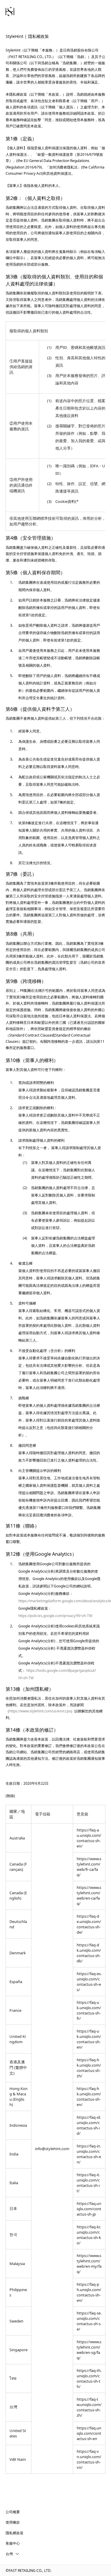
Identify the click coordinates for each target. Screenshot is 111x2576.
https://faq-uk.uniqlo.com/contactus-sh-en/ (89, 2039)
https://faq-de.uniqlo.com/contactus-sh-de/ (89, 1924)
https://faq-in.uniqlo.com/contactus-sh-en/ (89, 2154)
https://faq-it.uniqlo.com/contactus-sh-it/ (88, 2183)
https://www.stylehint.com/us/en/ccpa (40, 1711)
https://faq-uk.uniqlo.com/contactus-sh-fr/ (89, 2010)
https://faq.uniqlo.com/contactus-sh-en (89, 2433)
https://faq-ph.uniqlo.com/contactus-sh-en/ (89, 2292)
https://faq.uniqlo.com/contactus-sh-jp (89, 2209)
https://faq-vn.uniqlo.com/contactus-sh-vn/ (89, 2459)
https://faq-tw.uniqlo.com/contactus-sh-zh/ (89, 2407)
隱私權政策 (15, 2533)
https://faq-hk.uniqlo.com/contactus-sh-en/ (89, 2097)
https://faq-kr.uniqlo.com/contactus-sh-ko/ (89, 2235)
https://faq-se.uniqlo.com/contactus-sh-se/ (89, 2321)
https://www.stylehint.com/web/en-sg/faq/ (89, 2350)
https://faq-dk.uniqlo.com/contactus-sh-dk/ (89, 1953)
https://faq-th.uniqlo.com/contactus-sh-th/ (89, 2378)
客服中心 (13, 2543)
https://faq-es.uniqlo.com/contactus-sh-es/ (89, 1982)
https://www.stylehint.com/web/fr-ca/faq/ (89, 1867)
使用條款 (13, 2522)
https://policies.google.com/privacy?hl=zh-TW (55, 1616)
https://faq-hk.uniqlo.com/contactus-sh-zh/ (89, 2068)
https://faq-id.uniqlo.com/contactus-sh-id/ (89, 2125)
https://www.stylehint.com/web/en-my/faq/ (89, 2264)
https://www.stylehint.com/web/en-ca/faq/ (89, 1895)
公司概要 (13, 2512)
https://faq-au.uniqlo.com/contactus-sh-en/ (89, 1838)
